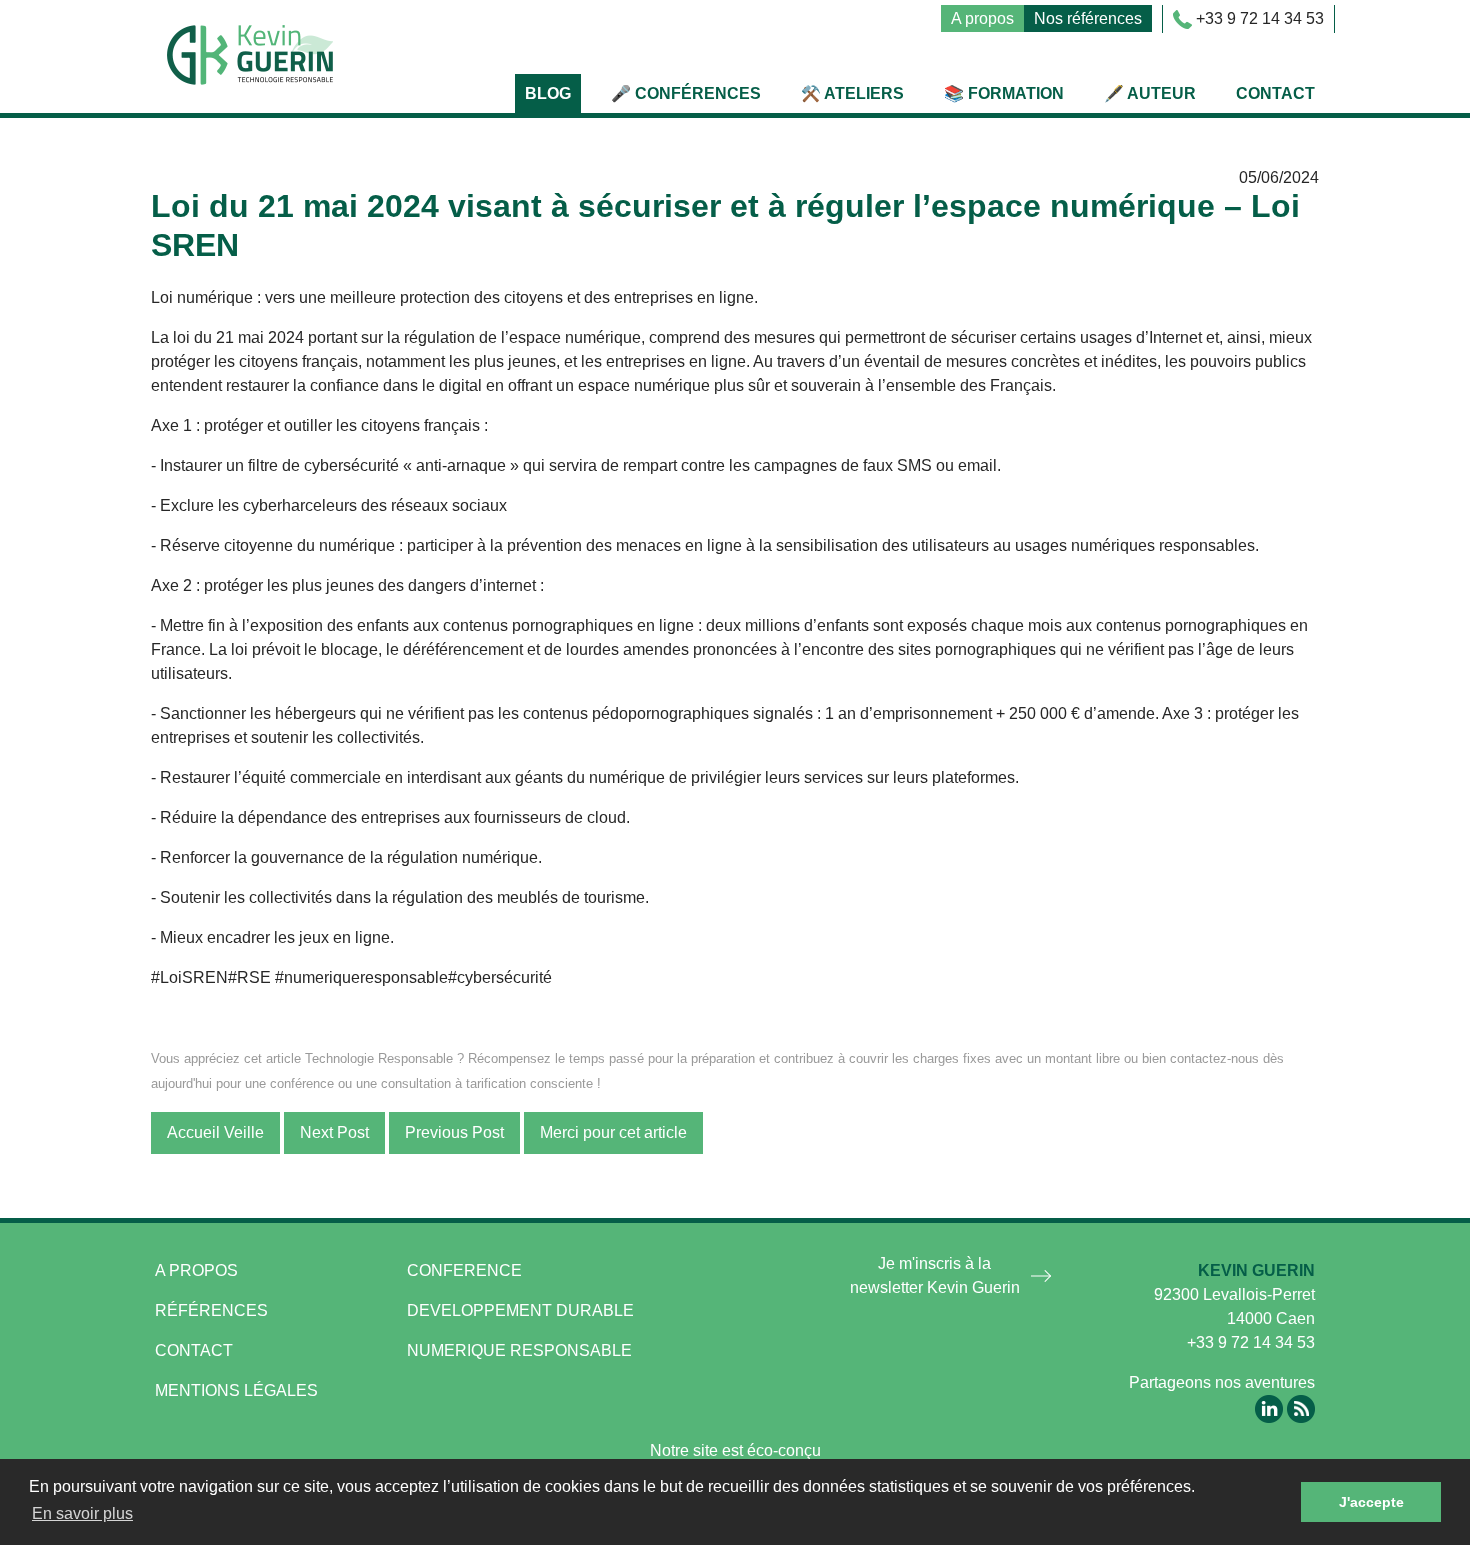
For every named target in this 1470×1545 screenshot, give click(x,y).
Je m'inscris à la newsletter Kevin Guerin (935, 1275)
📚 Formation (1004, 93)
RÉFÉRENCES (211, 1310)
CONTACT (194, 1350)
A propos (982, 18)
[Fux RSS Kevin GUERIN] (1301, 1407)
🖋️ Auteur (1150, 93)
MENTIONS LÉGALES (236, 1390)
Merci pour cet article (613, 1132)
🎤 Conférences (686, 93)
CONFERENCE (464, 1270)
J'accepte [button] (1371, 1502)
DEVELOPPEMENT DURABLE (520, 1310)
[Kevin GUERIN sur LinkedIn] (1269, 1407)
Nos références (1088, 18)
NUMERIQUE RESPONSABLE (519, 1350)
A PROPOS (196, 1270)
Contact (1275, 93)
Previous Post (454, 1132)
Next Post (334, 1132)
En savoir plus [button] (82, 1513)
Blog (548, 93)
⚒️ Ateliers (852, 93)
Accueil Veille (215, 1132)
